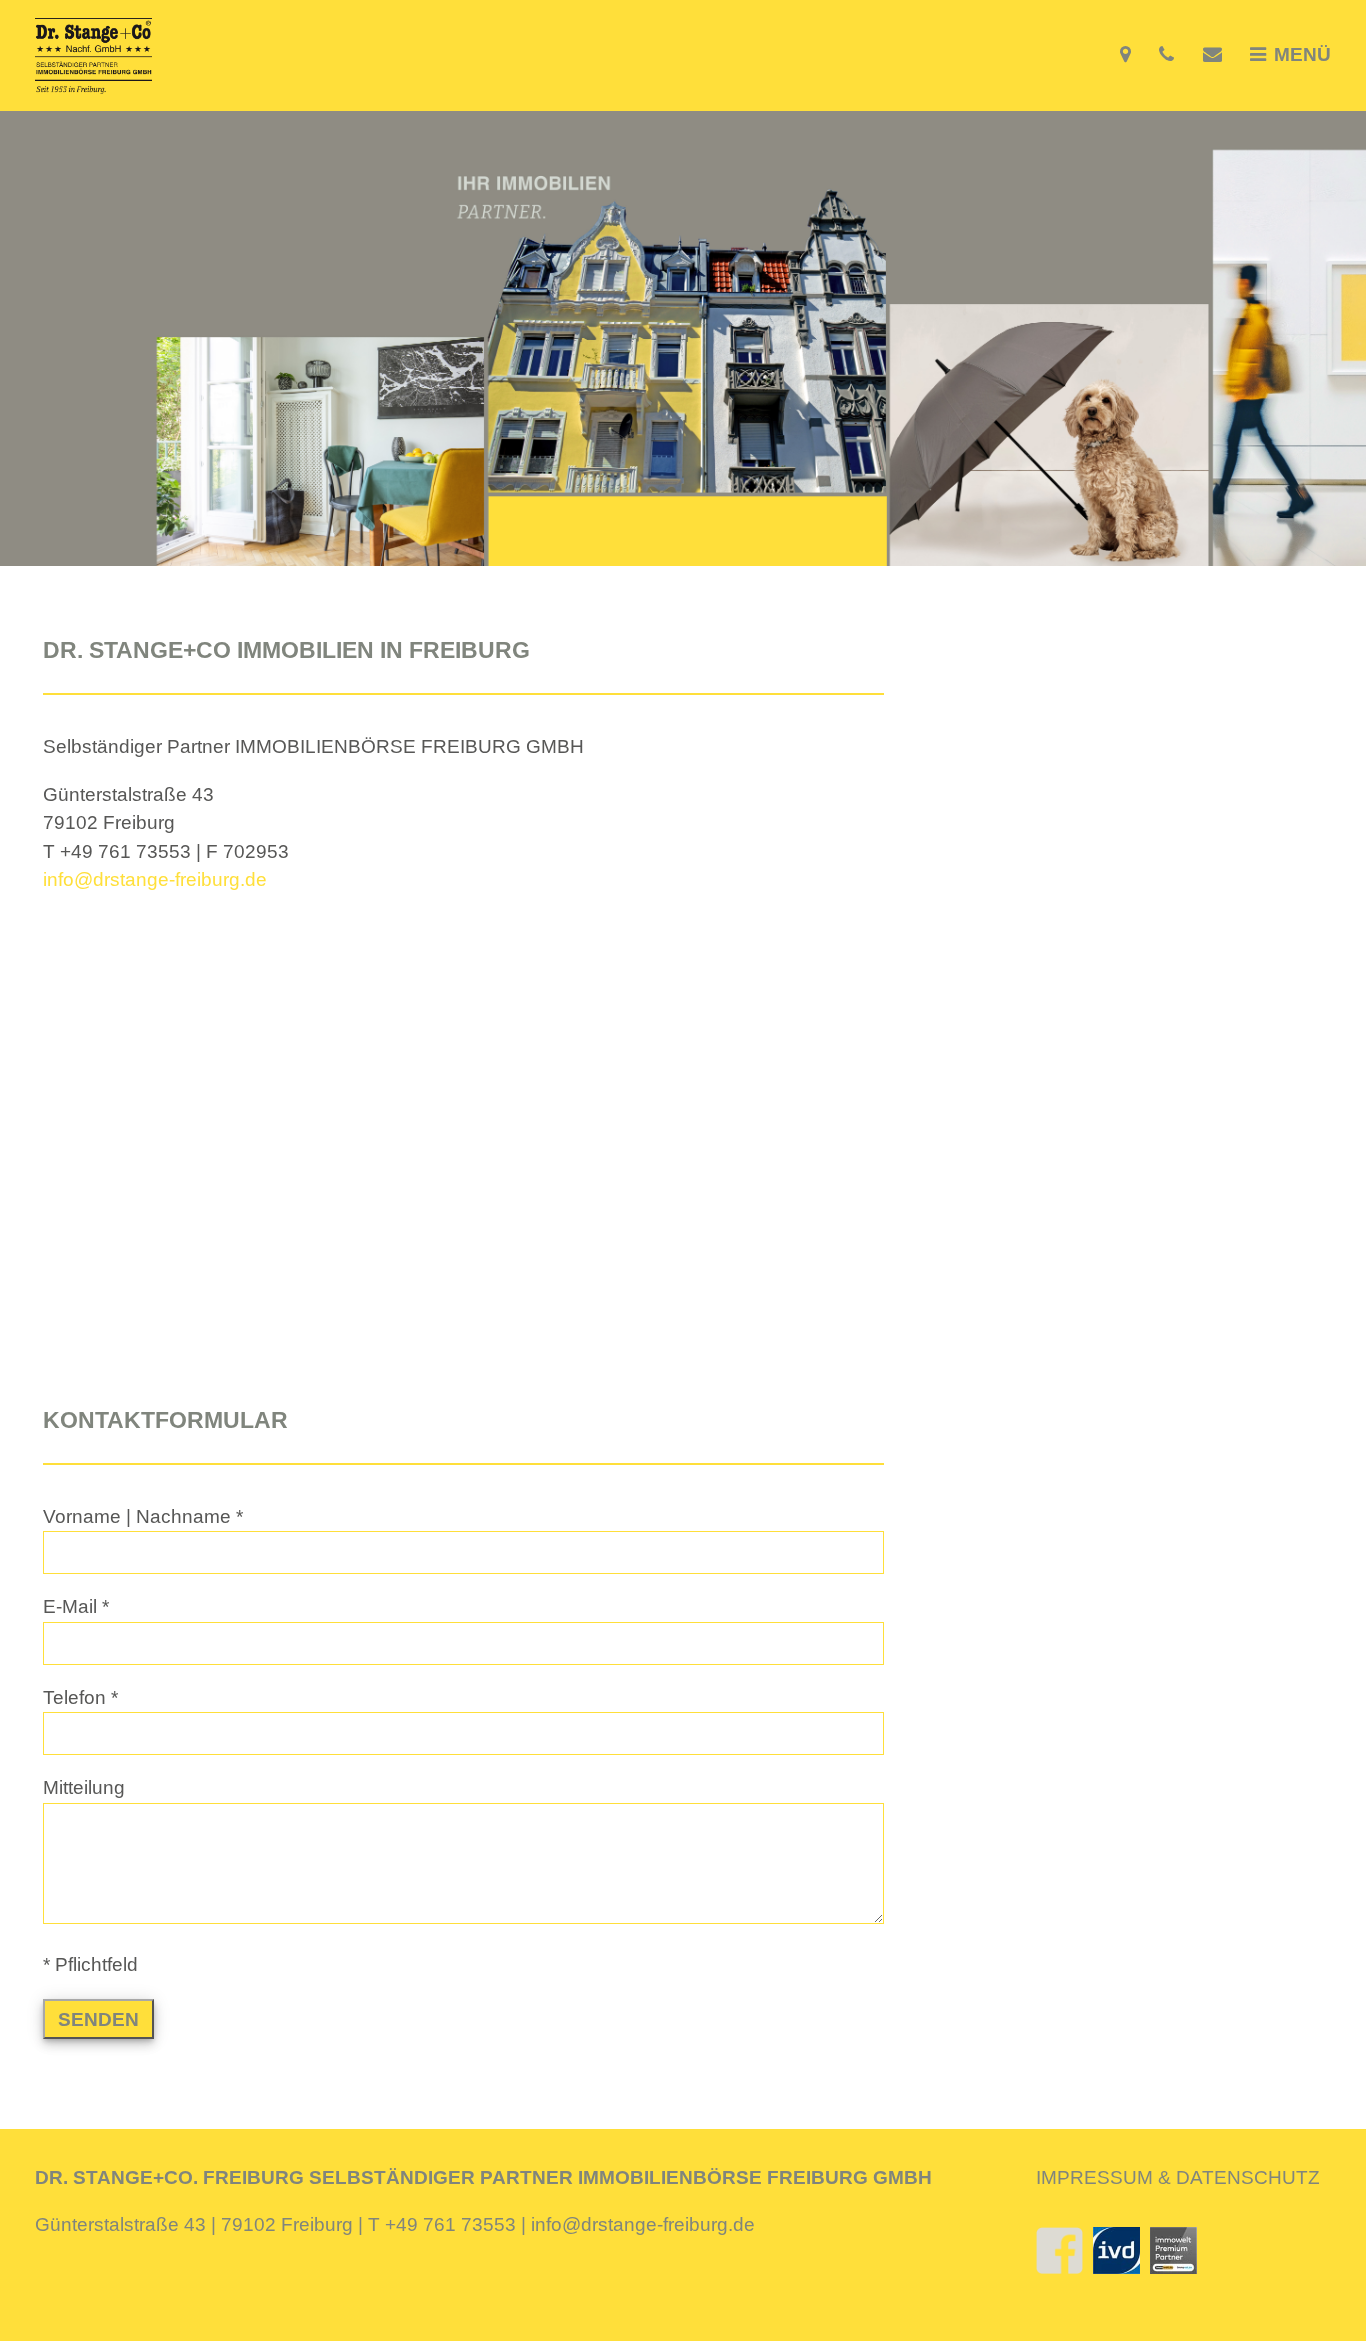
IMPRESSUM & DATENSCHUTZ (1178, 2177)
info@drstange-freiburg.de (155, 879)
